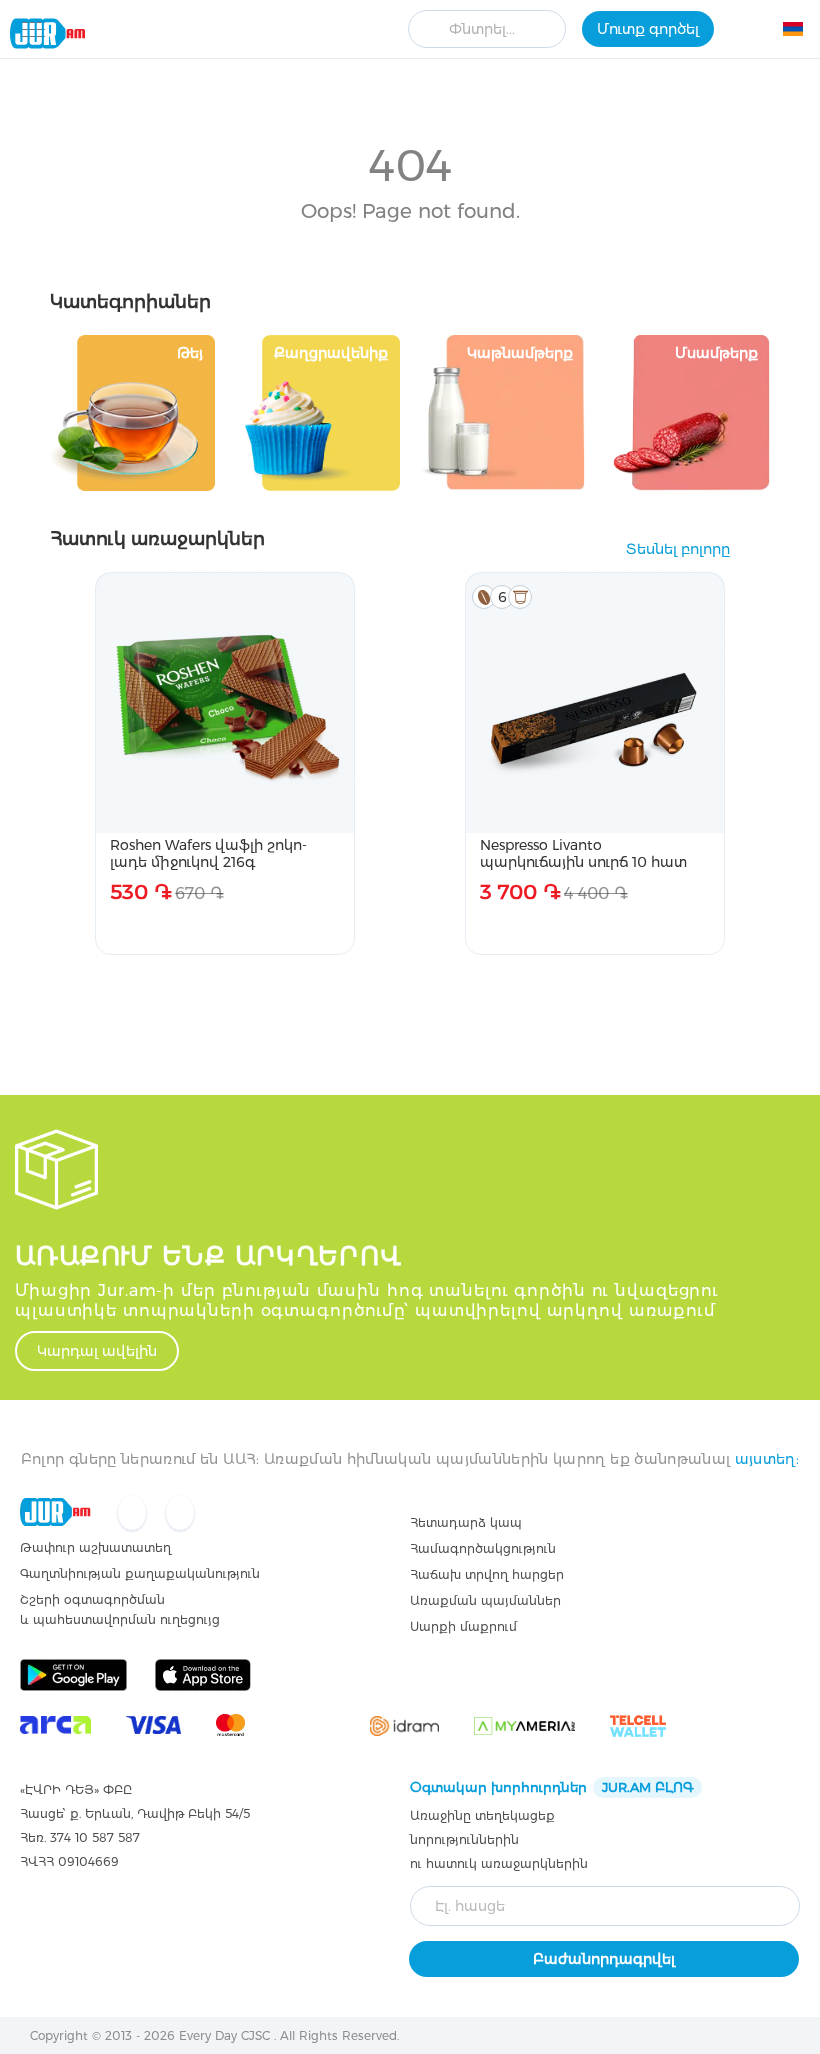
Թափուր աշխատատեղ (95, 1547)
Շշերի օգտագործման (92, 1599)
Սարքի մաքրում (463, 1626)
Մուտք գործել (648, 29)
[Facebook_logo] (134, 1514)
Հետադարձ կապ (466, 1522)
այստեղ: (767, 1459)
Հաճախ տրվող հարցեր (487, 1574)
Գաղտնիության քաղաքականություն (140, 1573)
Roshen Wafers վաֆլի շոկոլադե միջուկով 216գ (208, 853)
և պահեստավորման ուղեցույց (120, 1619)
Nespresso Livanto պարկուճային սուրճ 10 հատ (583, 853)
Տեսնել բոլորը (678, 549)
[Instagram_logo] (180, 1514)
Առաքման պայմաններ (485, 1600)
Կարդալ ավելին (97, 1351)
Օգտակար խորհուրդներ (551, 1787)
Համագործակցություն (483, 1548)
